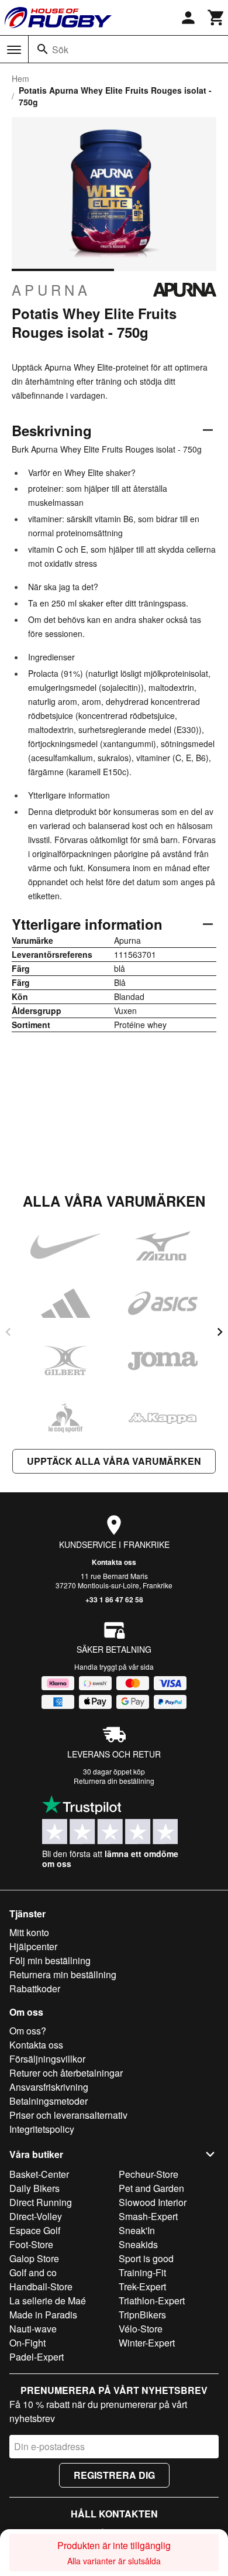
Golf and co (33, 2272)
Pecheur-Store (148, 2174)
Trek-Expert (142, 2286)
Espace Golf (35, 2230)
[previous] (8, 1332)
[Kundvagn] (216, 18)
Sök (60, 49)
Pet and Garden (151, 2188)
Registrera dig (114, 2475)
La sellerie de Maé (48, 2301)
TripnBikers (142, 2315)
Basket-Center (39, 2174)
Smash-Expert (148, 2216)
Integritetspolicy (42, 2129)
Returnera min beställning (63, 1974)
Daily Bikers (34, 2188)
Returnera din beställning (114, 1781)
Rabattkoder (35, 1988)
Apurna (51, 290)
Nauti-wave (33, 2329)
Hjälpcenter (33, 1946)
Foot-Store (31, 2244)
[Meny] (14, 50)
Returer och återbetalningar (66, 2073)
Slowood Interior (153, 2202)
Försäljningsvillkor (47, 2059)
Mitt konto (29, 1932)
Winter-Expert (147, 2343)
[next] (220, 1332)
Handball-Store (41, 2286)
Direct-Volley (36, 2216)
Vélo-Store (141, 2329)
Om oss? (28, 2031)
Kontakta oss (114, 1562)
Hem (20, 78)
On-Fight (27, 2343)
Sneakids (138, 2244)
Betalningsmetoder (49, 2101)
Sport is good (146, 2258)
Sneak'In (137, 2230)
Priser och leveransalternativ (68, 2115)
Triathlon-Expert (152, 2301)
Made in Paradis (43, 2315)
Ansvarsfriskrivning (49, 2087)
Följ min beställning (50, 1960)
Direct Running (41, 2202)
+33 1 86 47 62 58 (114, 1599)
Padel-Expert (37, 2357)
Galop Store (34, 2258)
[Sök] (43, 49)
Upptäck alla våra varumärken (114, 1461)
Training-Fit (142, 2272)
